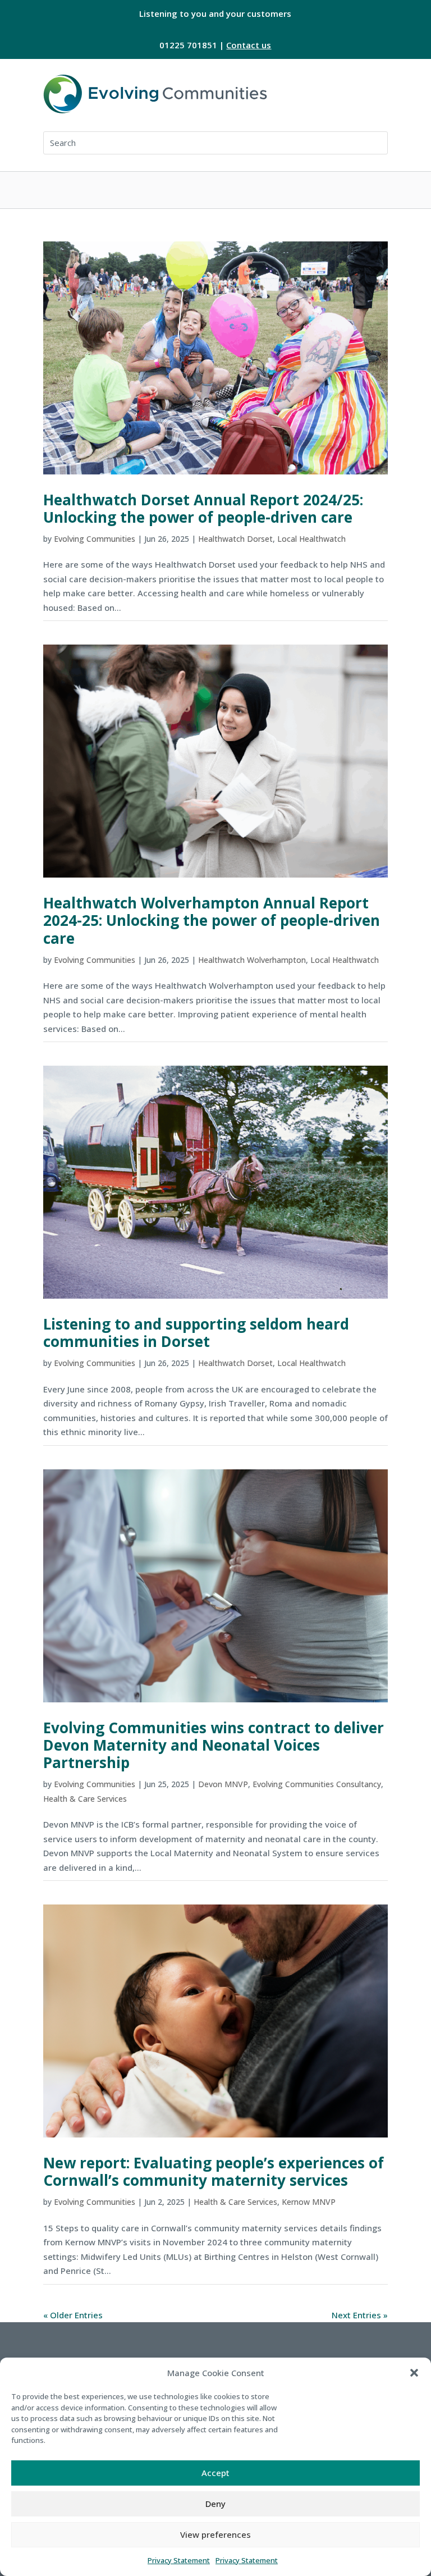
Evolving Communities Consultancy (317, 1784)
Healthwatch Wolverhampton (252, 960)
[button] (414, 2373)
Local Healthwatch (311, 539)
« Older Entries (73, 2315)
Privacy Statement (179, 2560)
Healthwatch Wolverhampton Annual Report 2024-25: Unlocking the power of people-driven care (212, 920)
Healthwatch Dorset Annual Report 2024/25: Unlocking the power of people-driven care (203, 508)
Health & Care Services (85, 1799)
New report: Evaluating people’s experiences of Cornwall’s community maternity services (214, 2171)
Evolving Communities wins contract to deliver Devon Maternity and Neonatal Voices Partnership (214, 1745)
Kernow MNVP (309, 2202)
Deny (215, 2504)
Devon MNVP (223, 1784)
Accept (215, 2473)
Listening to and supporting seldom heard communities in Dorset (196, 1333)
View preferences (215, 2534)
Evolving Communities (95, 539)
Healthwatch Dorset (235, 539)
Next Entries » (360, 2315)
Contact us (249, 45)
